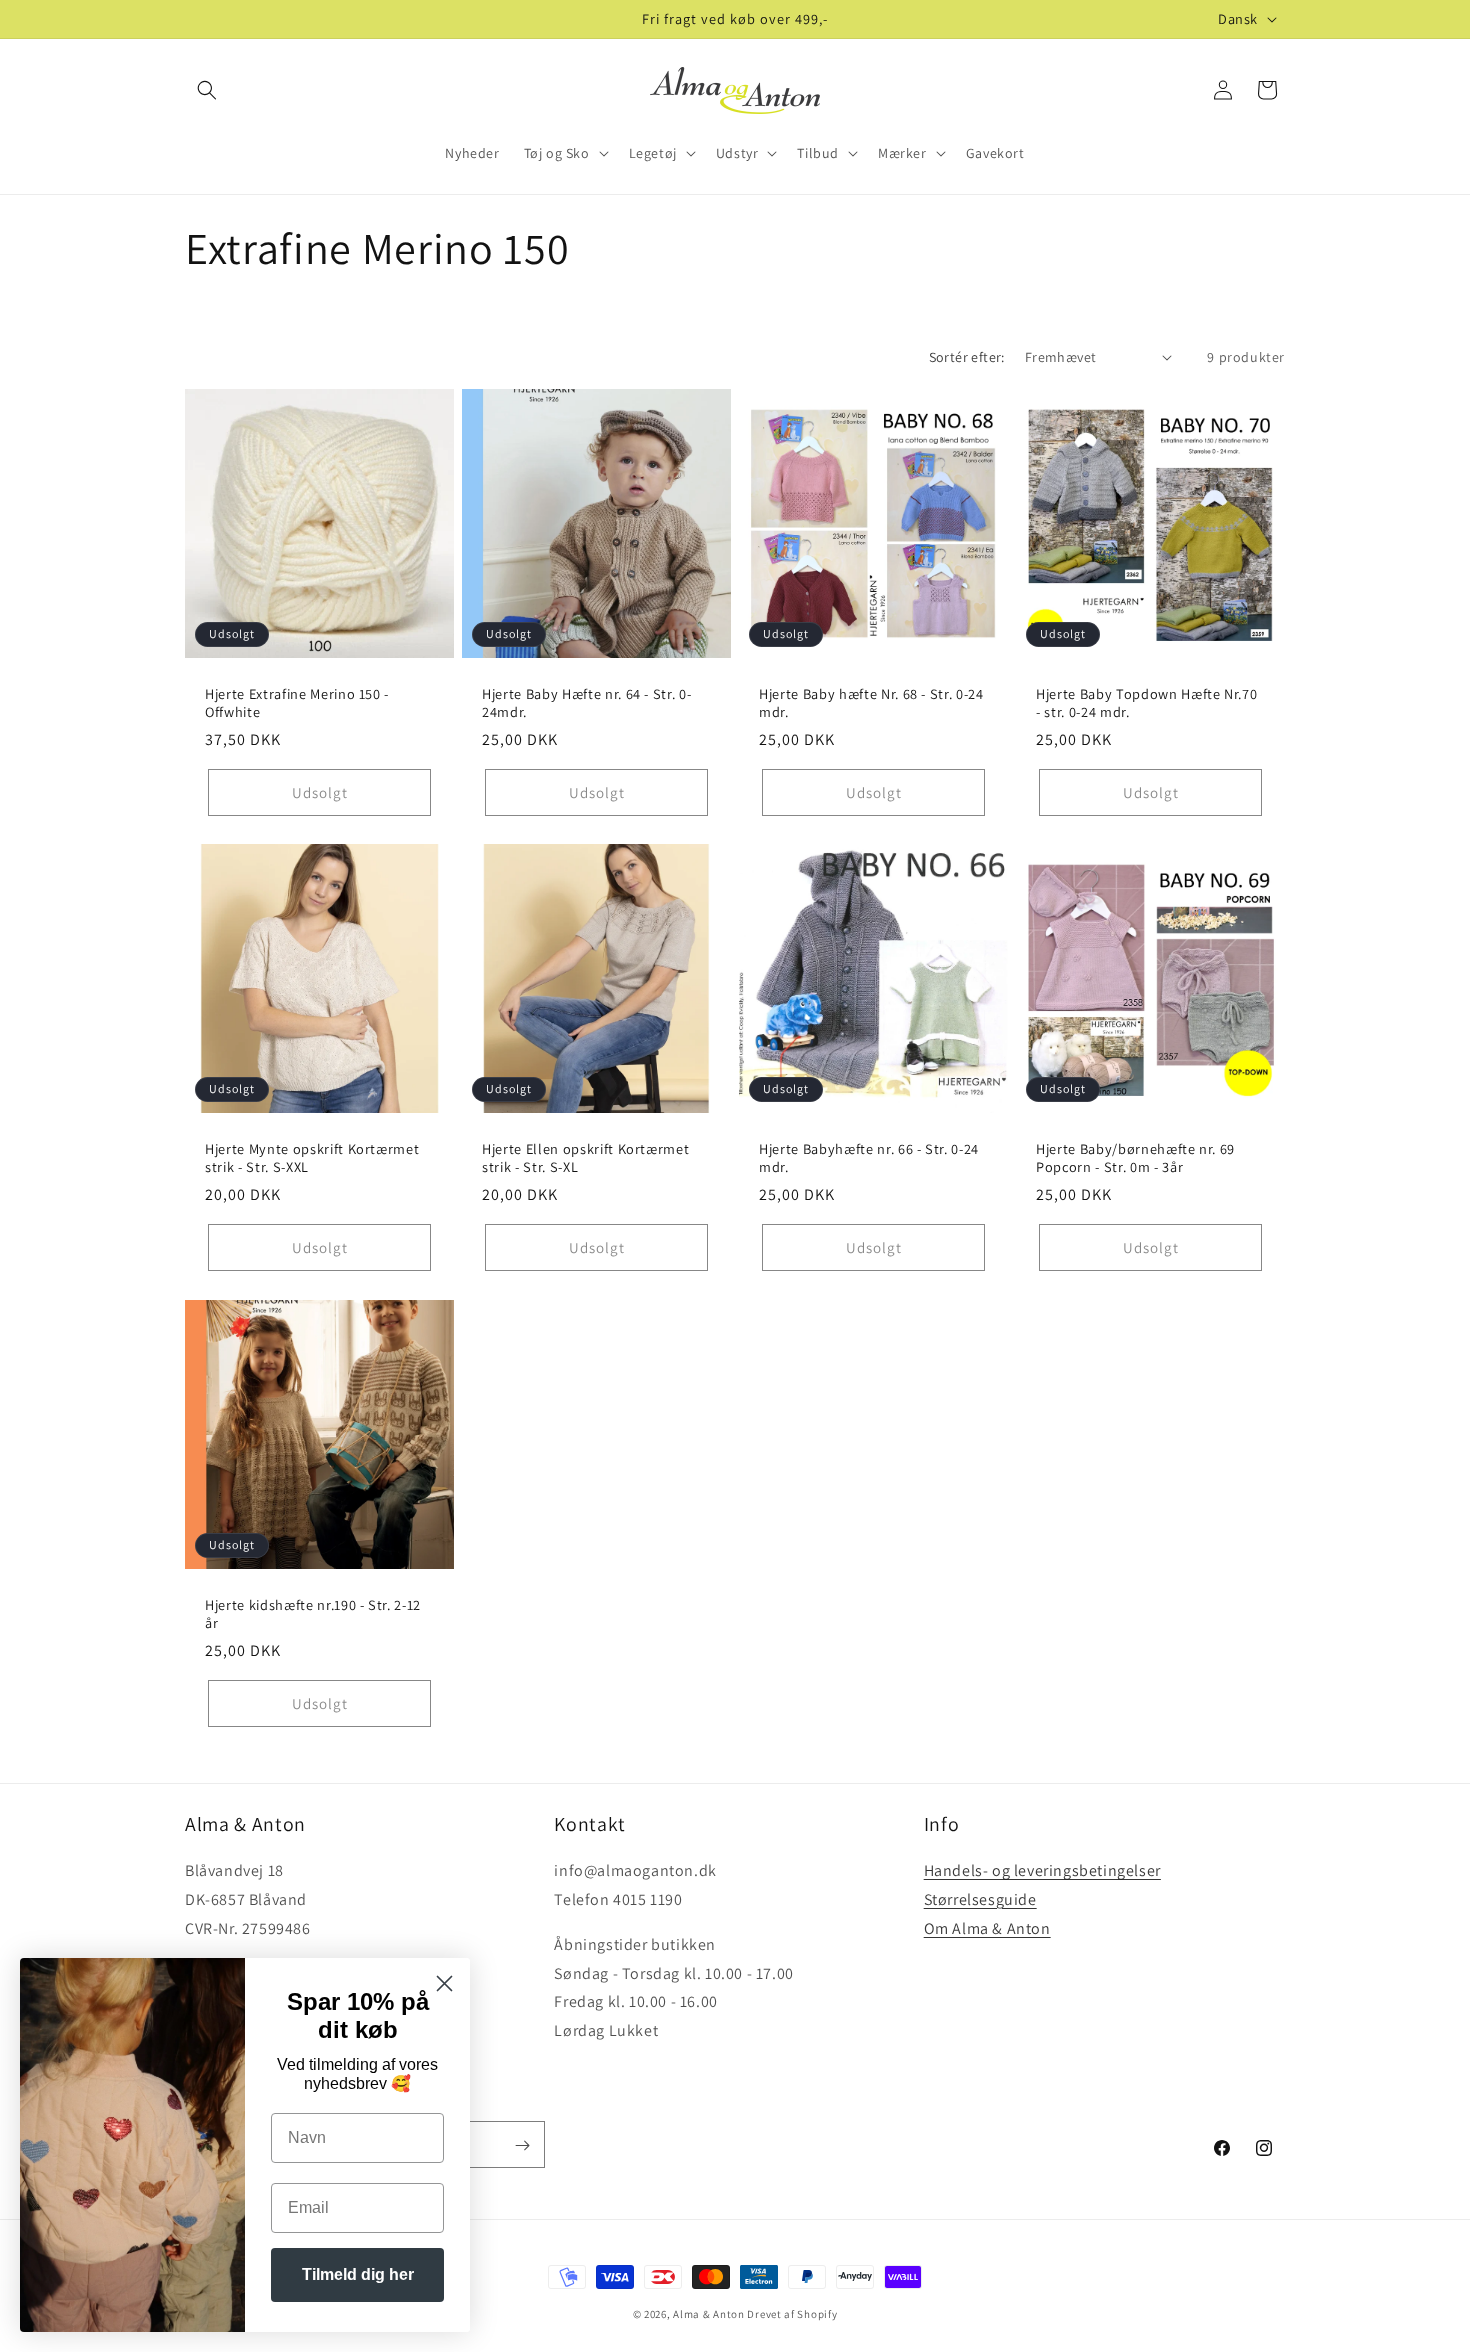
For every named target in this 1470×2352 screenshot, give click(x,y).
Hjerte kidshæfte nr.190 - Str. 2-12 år (313, 1614)
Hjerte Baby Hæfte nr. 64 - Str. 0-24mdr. (586, 703)
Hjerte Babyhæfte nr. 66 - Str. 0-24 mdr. (869, 1158)
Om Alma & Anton (987, 1928)
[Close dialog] (444, 1983)
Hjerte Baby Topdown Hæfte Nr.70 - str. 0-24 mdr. (1146, 703)
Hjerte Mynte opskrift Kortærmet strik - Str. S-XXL (312, 1158)
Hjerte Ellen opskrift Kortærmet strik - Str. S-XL (585, 1158)
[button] (207, 90)
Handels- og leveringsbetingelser (1042, 1871)
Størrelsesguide (980, 1899)
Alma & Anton (708, 2314)
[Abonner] (522, 2145)
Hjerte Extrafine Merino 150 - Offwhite (297, 703)
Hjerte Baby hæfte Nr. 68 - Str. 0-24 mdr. (871, 703)
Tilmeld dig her (358, 2274)
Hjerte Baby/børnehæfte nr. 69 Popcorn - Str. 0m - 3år (1135, 1158)
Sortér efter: (967, 357)
